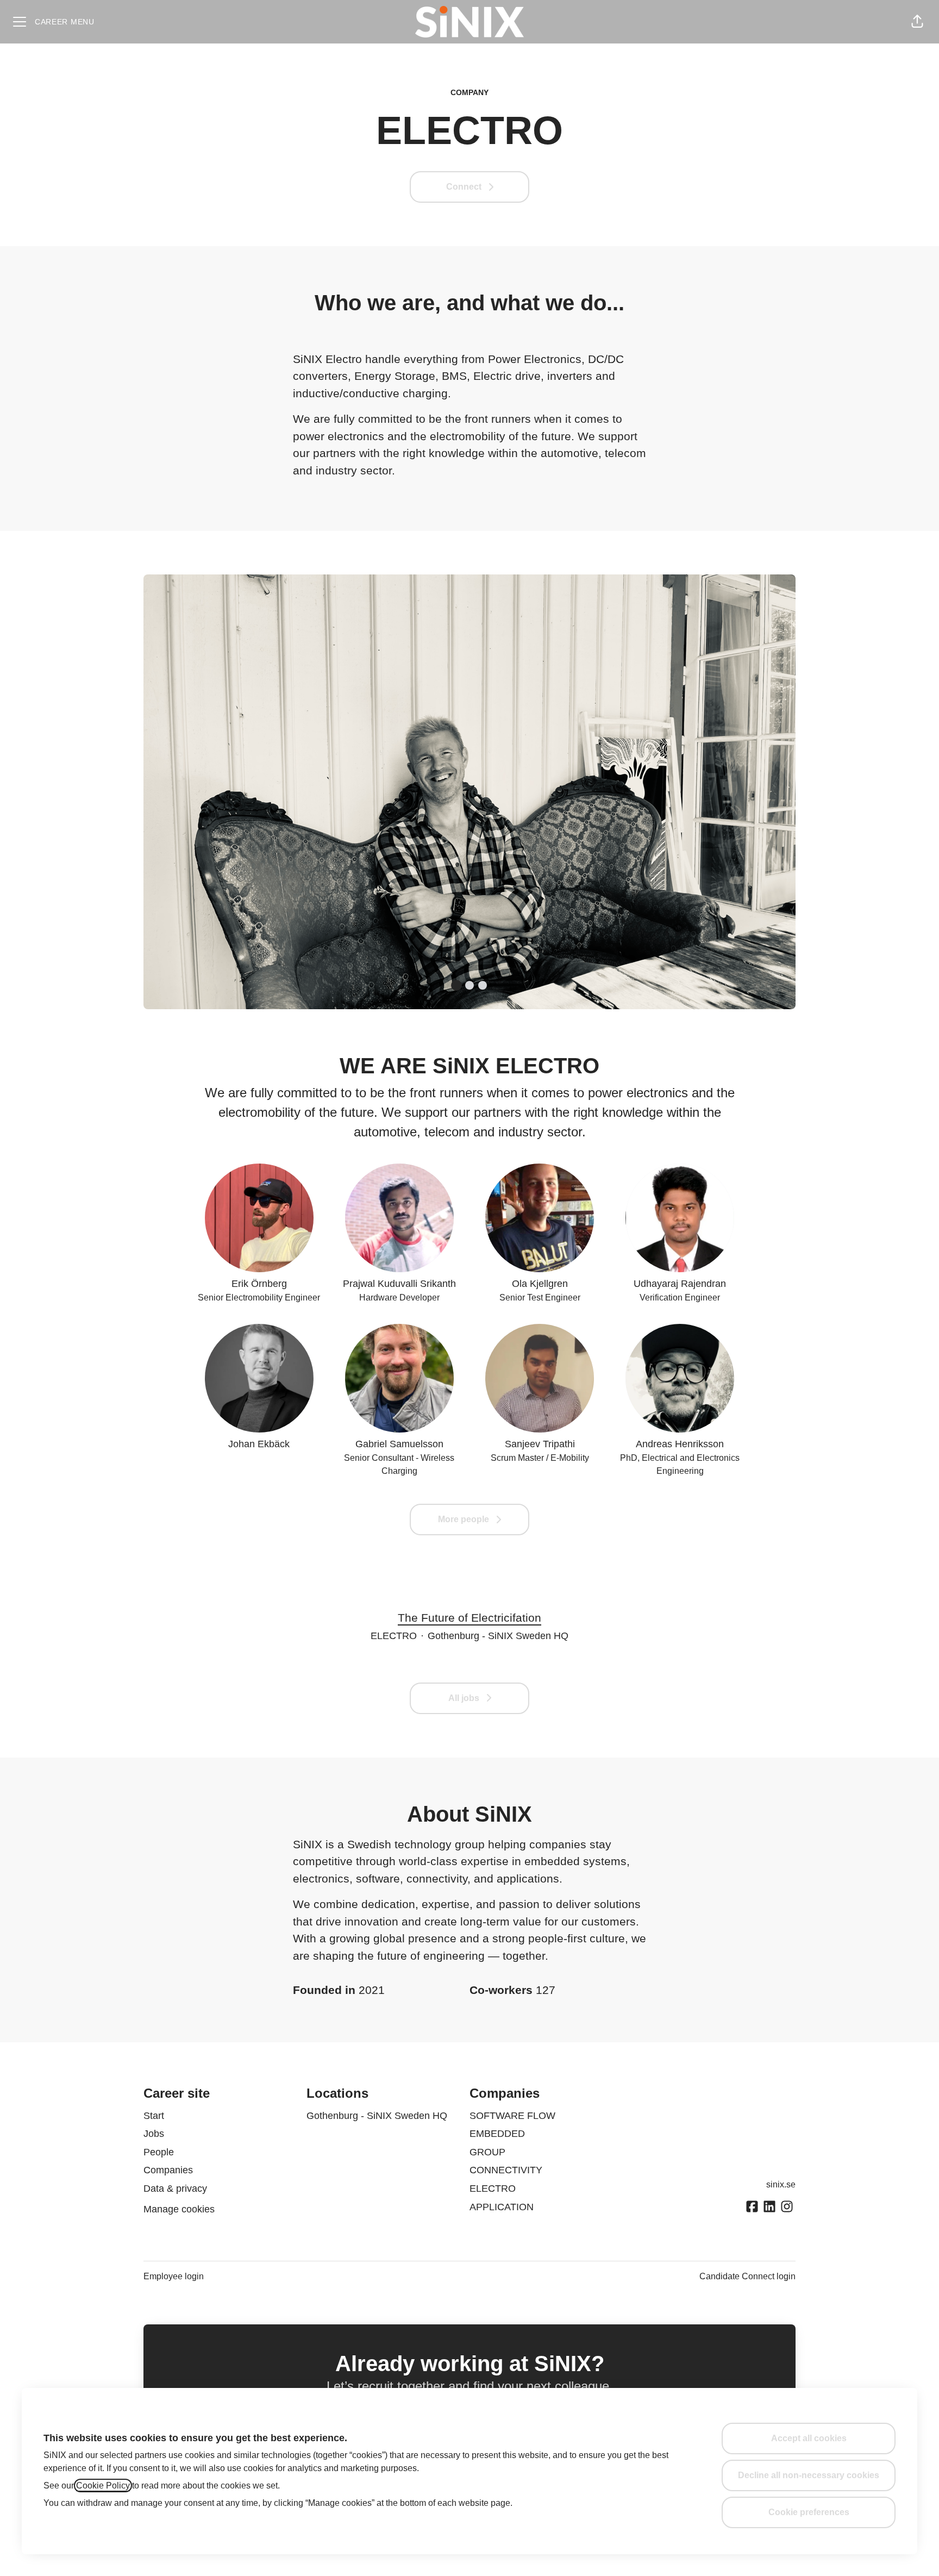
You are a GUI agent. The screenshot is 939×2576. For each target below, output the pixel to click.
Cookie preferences (809, 2512)
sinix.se (781, 2184)
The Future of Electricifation (469, 1618)
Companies (168, 2170)
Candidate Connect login (747, 2276)
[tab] (456, 985)
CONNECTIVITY (506, 2170)
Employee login (174, 2276)
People (159, 2152)
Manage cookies (179, 2209)
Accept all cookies (809, 2438)
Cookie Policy (103, 2486)
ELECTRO (493, 2189)
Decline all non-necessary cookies (809, 2475)
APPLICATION (502, 2207)
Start (154, 2116)
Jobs (154, 2134)
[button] (917, 22)
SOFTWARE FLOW (512, 2116)
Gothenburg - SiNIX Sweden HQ (377, 2116)
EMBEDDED (497, 2134)
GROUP (487, 2152)
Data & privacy (175, 2189)
